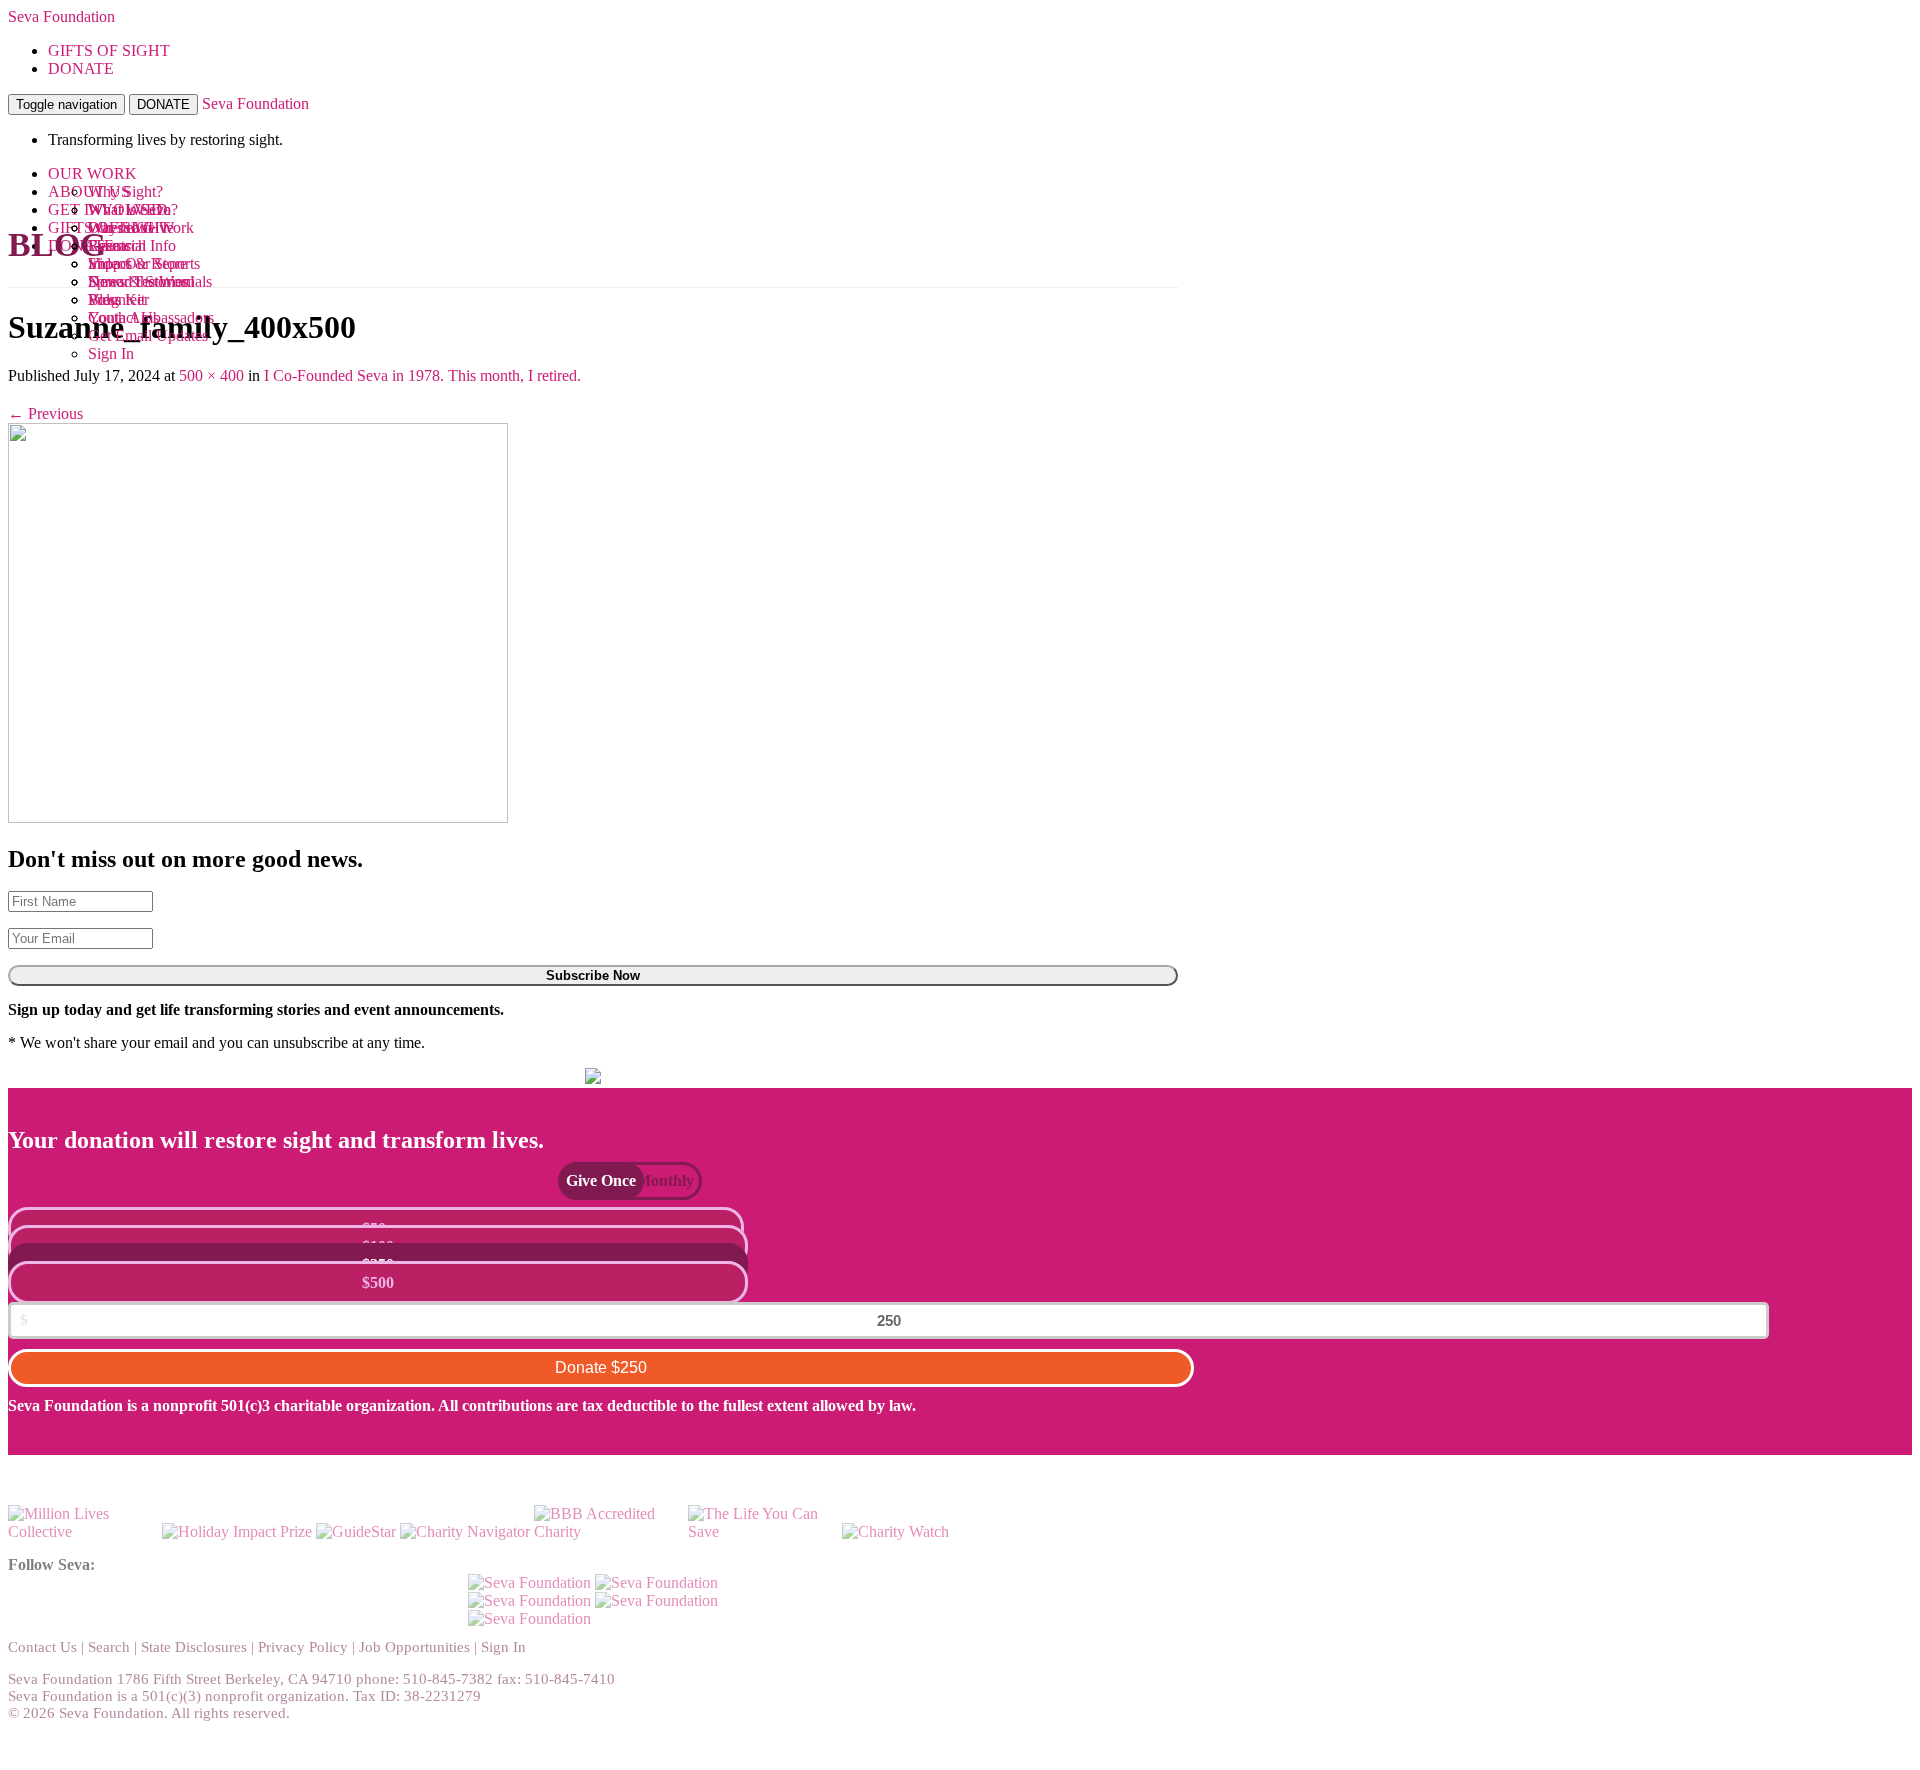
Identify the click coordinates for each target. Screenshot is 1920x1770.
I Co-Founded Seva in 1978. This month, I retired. (422, 375)
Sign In (111, 353)
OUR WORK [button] (92, 173)
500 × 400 (211, 375)
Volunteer (118, 299)
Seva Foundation (61, 16)
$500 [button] (378, 1282)
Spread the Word (141, 281)
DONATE (163, 104)
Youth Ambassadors (151, 317)
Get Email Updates (148, 335)
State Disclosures (194, 1647)
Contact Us (42, 1647)
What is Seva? (133, 209)
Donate (601, 1367)
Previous (45, 413)
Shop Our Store (137, 263)
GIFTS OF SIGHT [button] (109, 50)
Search (109, 1647)
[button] (591, 1180)
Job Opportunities (414, 1647)
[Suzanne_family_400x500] (258, 817)
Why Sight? (125, 191)
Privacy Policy (303, 1647)
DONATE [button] (81, 68)
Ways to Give (131, 227)
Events (109, 245)
